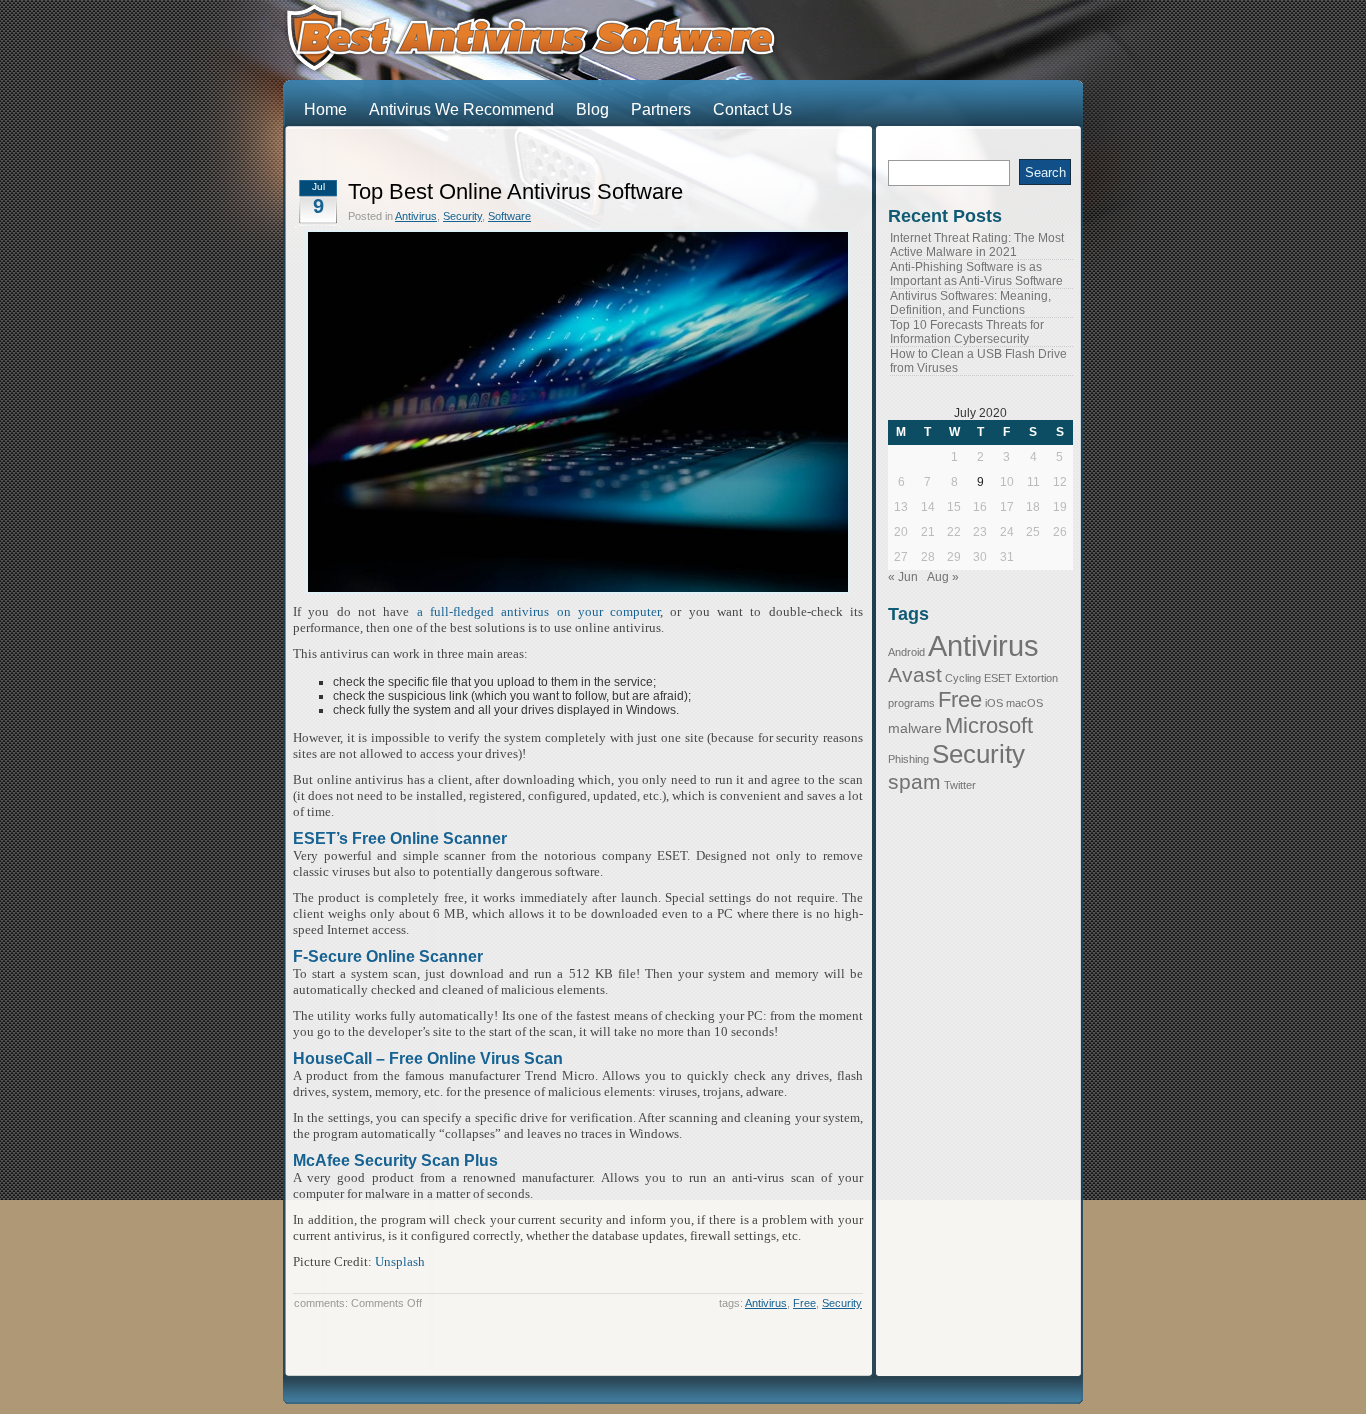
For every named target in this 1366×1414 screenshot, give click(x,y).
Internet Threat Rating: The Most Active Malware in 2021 (977, 245)
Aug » (943, 577)
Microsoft (989, 725)
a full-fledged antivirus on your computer (539, 611)
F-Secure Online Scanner (388, 956)
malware (915, 728)
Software (509, 216)
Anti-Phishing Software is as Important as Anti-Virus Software (976, 274)
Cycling (963, 678)
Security (462, 216)
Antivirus (416, 216)
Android (906, 652)
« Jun (903, 577)
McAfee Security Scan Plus (395, 1160)
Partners (661, 109)
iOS (994, 703)
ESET (998, 678)
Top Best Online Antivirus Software (515, 191)
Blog (592, 109)
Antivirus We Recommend (461, 109)
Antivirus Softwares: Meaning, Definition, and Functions (970, 303)
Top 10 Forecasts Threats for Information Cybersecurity (967, 332)
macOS (1024, 703)
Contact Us (752, 109)
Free (804, 1303)
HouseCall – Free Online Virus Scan (428, 1058)
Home (325, 109)
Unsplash (400, 1261)
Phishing (908, 759)
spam (914, 781)
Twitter (960, 785)
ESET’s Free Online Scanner (400, 838)
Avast (915, 674)
